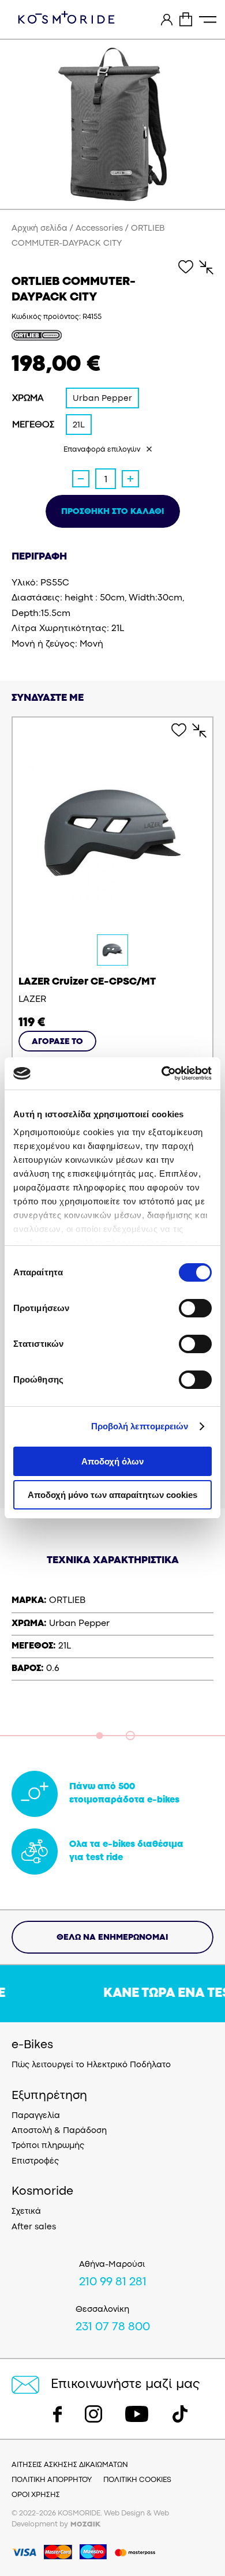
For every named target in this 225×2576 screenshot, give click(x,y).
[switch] (195, 1308)
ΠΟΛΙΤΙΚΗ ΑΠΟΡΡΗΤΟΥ (52, 2480)
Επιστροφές (35, 2162)
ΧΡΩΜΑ (28, 399)
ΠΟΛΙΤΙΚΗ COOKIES (137, 2480)
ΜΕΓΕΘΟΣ (33, 425)
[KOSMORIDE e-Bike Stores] (66, 17)
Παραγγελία (36, 2116)
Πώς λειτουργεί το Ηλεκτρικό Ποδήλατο (91, 2065)
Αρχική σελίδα (40, 229)
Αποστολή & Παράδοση (59, 2131)
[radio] (102, 398)
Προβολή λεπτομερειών (140, 1426)
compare (201, 267)
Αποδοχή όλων (112, 1461)
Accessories (99, 229)
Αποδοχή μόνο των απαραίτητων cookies (112, 1495)
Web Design (124, 2513)
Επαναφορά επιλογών (102, 450)
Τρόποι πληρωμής (48, 2146)
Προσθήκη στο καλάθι (113, 512)
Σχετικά (26, 2212)
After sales (34, 2227)
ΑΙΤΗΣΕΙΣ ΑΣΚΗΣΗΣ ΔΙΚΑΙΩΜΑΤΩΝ (70, 2465)
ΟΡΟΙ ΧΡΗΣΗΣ (36, 2495)
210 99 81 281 (113, 2282)
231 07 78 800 (113, 2327)
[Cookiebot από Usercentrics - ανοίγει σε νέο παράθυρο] (162, 1073)
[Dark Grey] (112, 950)
